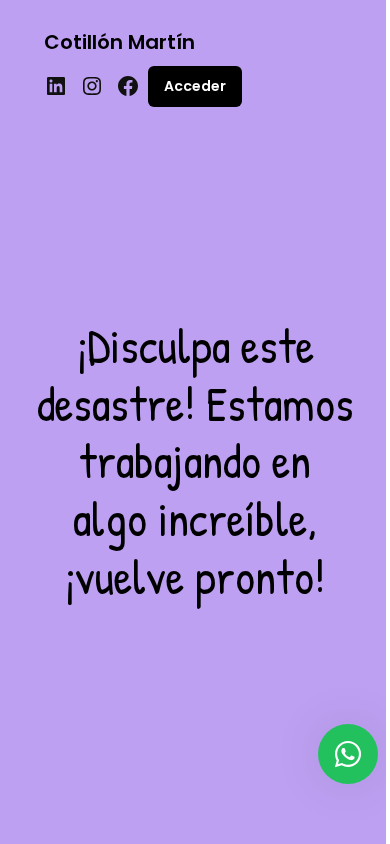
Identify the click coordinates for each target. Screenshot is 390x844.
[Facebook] (128, 86)
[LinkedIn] (56, 86)
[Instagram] (92, 86)
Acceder (195, 86)
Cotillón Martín (119, 42)
